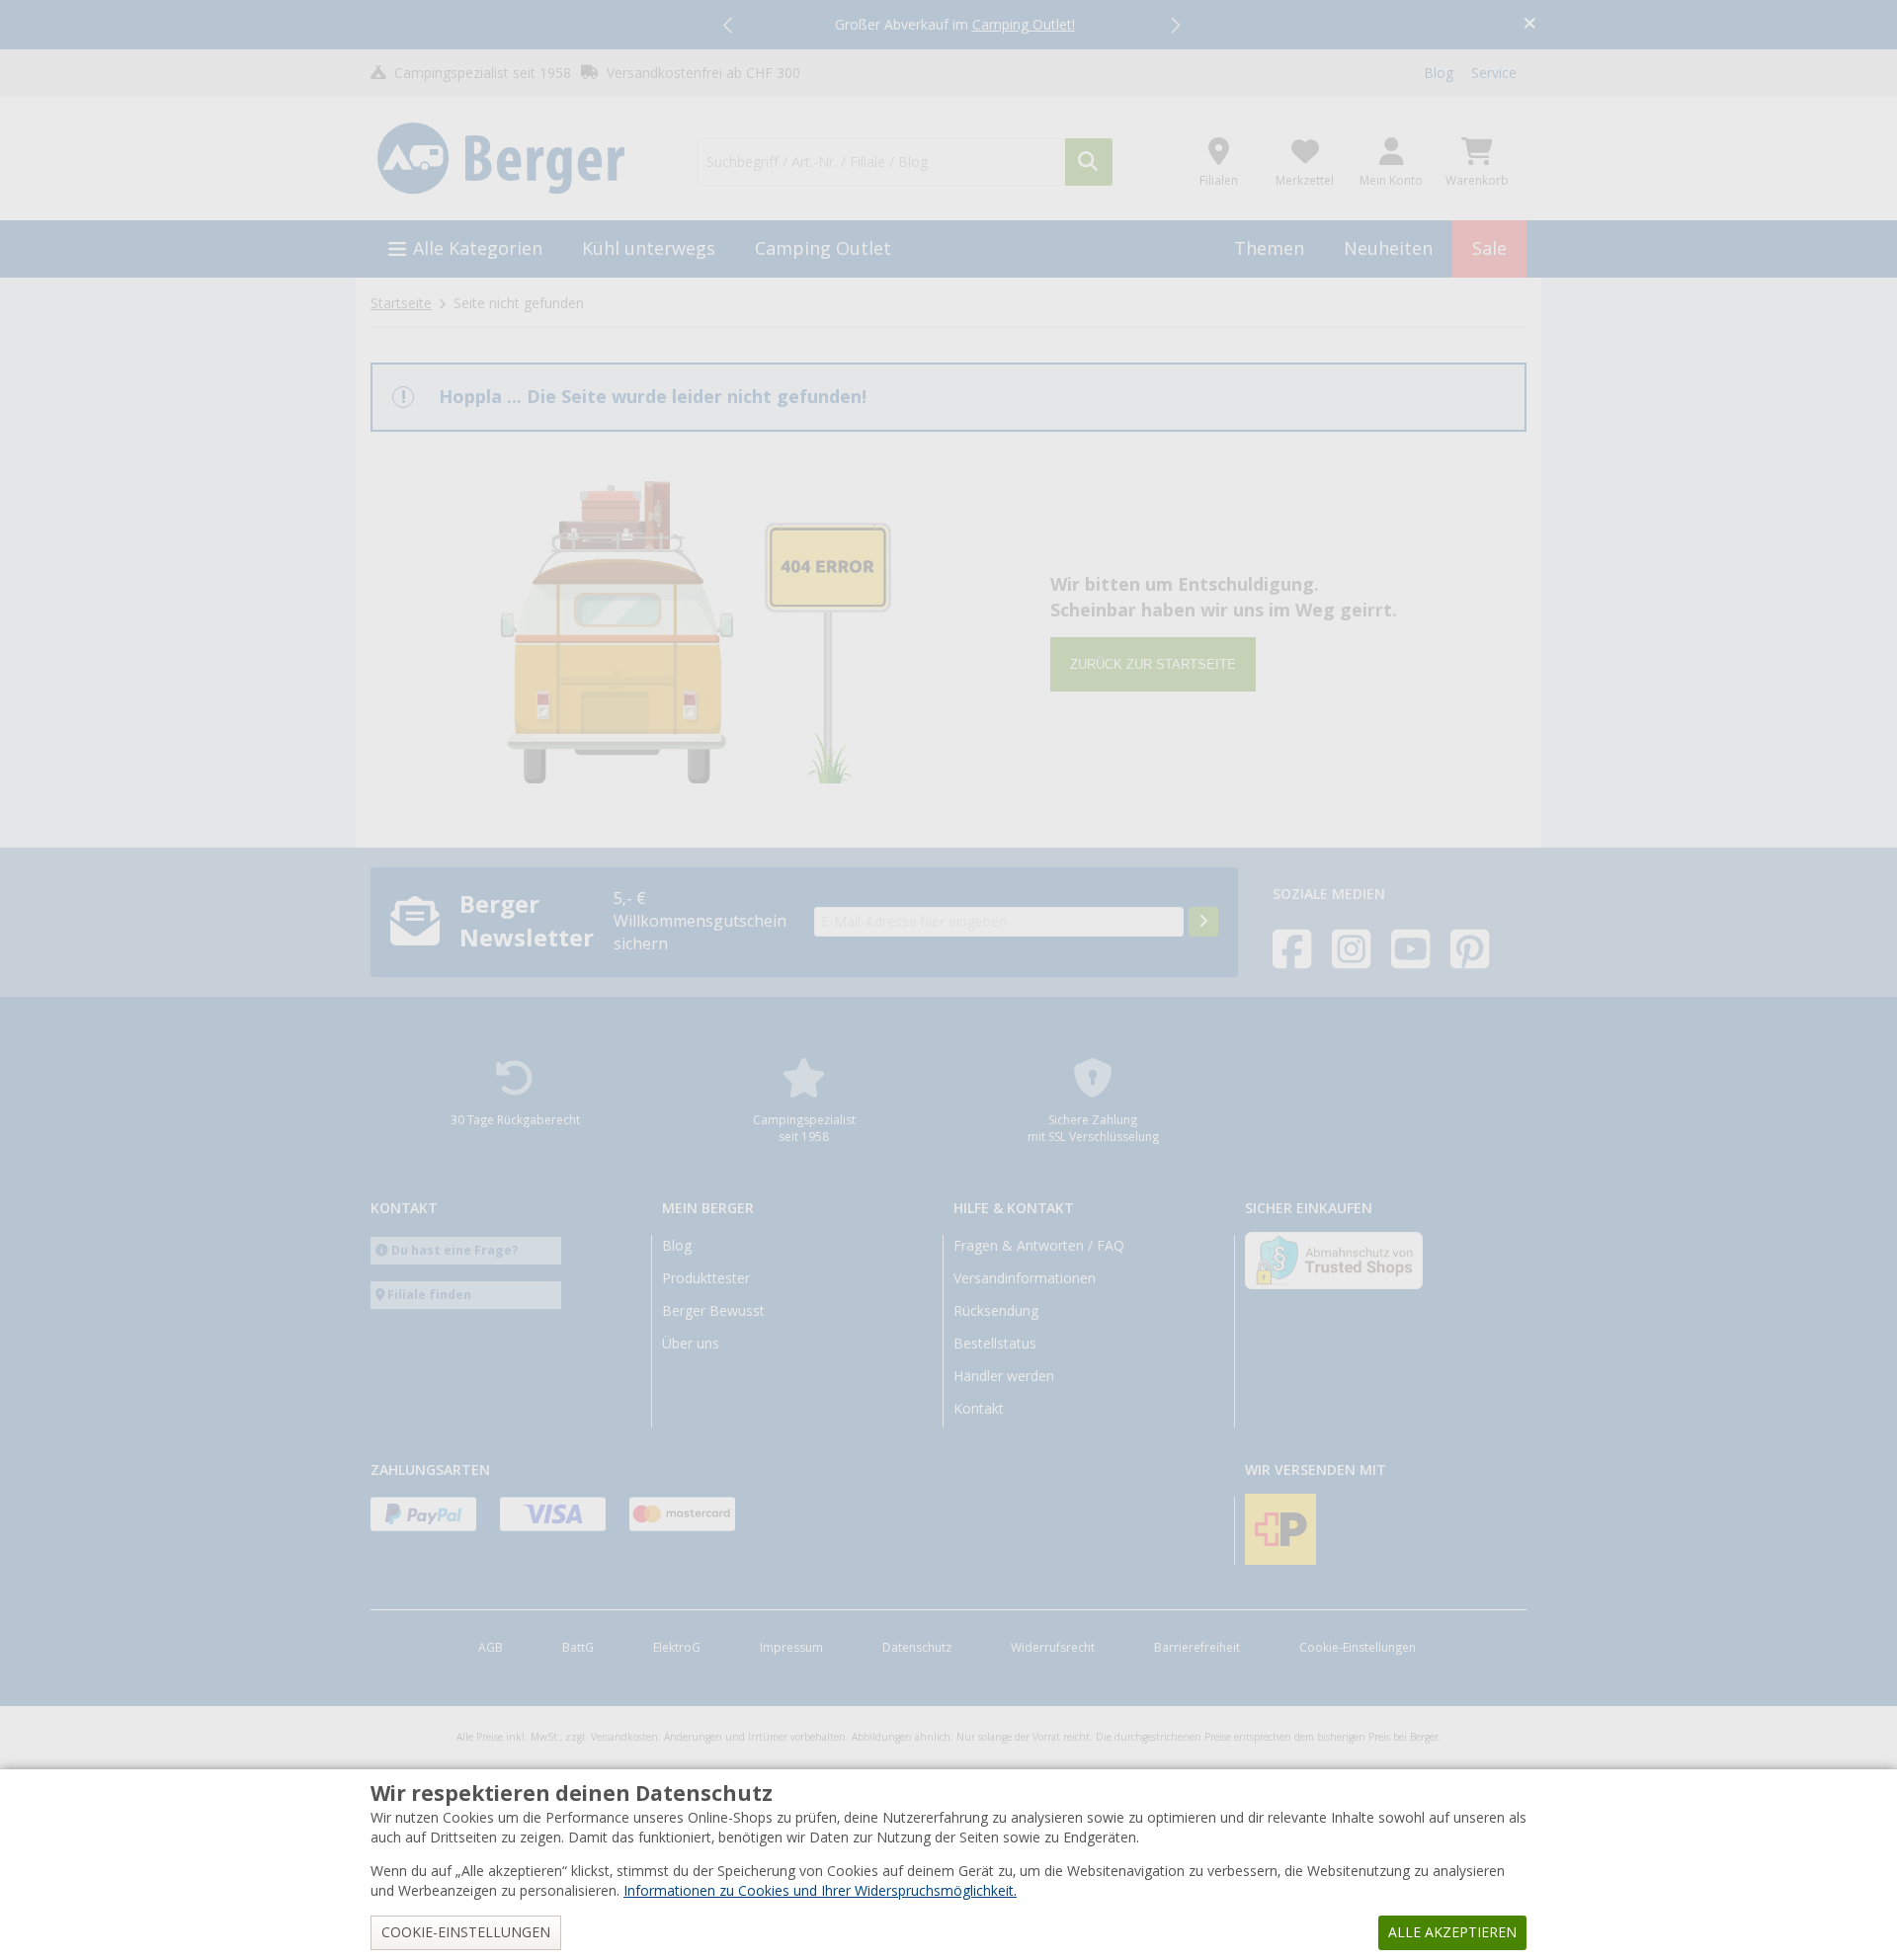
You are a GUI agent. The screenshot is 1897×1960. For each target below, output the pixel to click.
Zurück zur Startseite (1153, 664)
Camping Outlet (823, 248)
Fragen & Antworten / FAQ (1039, 1246)
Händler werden (1004, 1376)
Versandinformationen (1025, 1278)
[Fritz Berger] (522, 159)
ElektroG (677, 1648)
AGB (491, 1648)
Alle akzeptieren (1452, 1932)
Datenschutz (917, 1648)
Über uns (691, 1344)
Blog (1439, 73)
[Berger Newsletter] (1203, 922)
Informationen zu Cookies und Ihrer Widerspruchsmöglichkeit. (820, 1891)
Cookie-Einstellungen (1358, 1648)
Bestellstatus (995, 1344)
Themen (1269, 248)
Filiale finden (429, 1295)
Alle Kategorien (478, 248)
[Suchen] (1089, 162)
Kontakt (979, 1409)
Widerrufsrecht (1053, 1648)
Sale (1489, 248)
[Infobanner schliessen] (1530, 25)
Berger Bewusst (713, 1311)
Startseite (401, 303)
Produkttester (706, 1278)
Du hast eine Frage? (455, 1250)
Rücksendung (996, 1311)
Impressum (791, 1648)
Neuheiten (1388, 248)
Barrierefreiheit (1197, 1648)
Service (1494, 73)
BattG (578, 1648)
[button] (729, 25)
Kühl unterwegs (649, 248)
